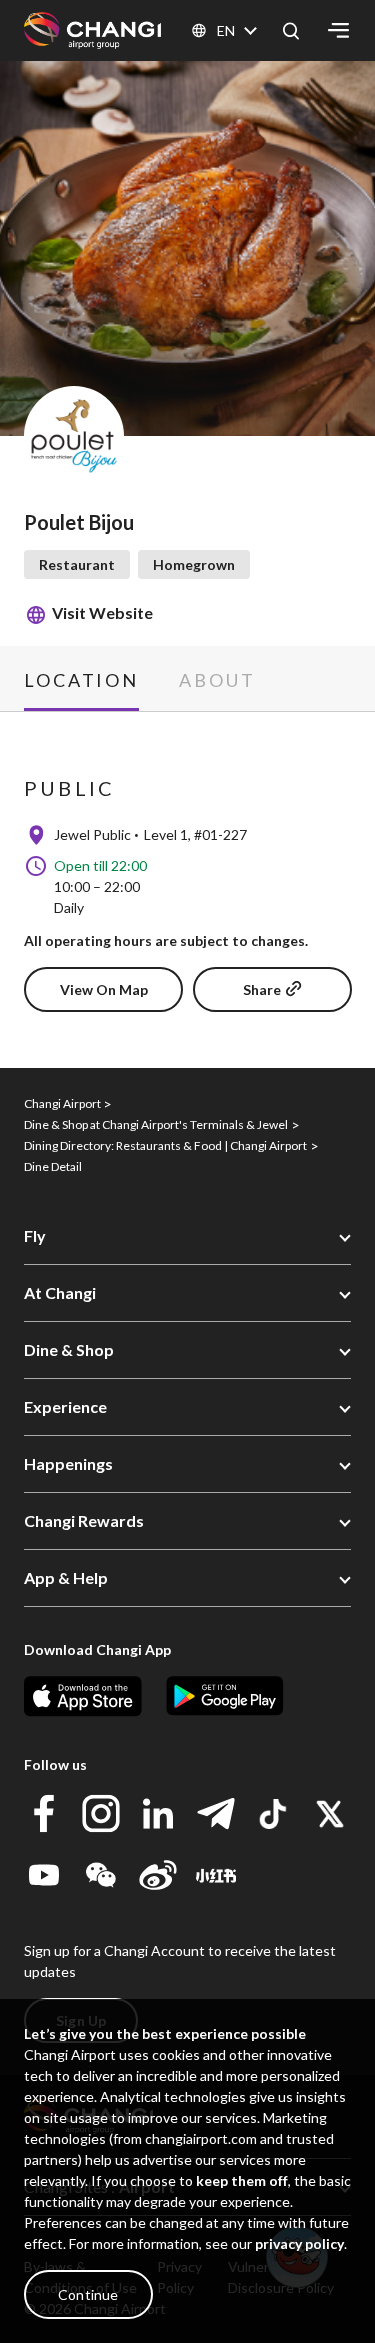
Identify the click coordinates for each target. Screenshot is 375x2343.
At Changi (60, 1292)
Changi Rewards (84, 1520)
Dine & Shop (69, 1349)
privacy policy (299, 2243)
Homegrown (194, 564)
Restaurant (77, 564)
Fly (35, 1235)
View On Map (104, 989)
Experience (65, 1406)
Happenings (68, 1463)
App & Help (66, 1577)
